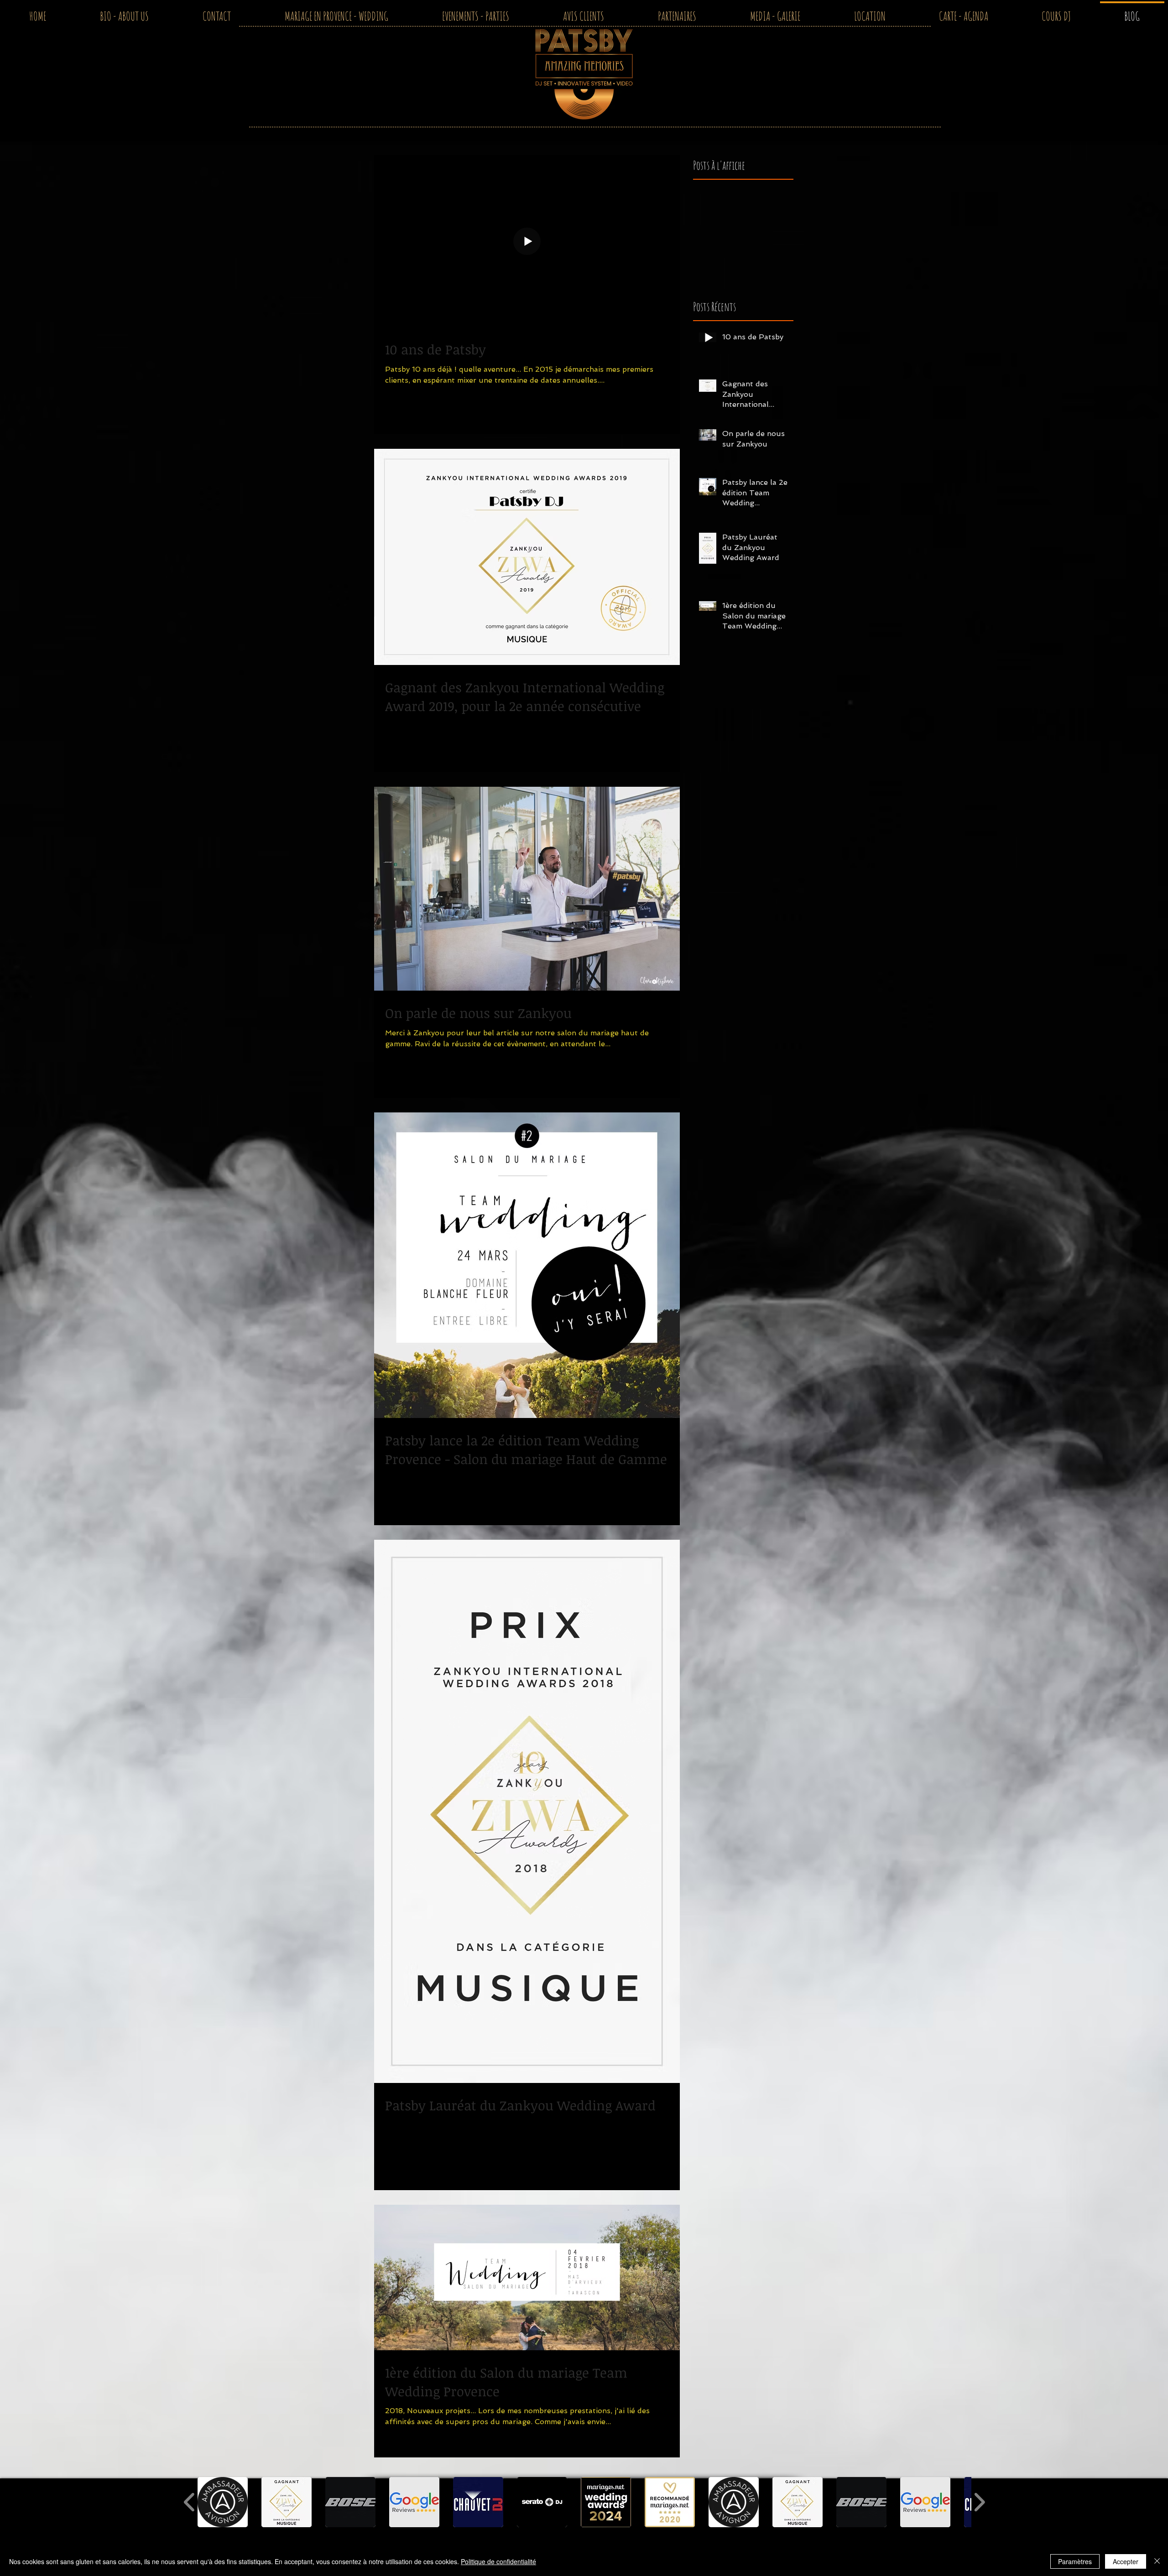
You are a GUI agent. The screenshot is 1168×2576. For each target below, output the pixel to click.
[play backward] (190, 2502)
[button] (223, 2502)
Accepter (1126, 2561)
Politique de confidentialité (498, 2561)
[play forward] (979, 2502)
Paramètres (1075, 2561)
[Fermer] (1157, 2561)
